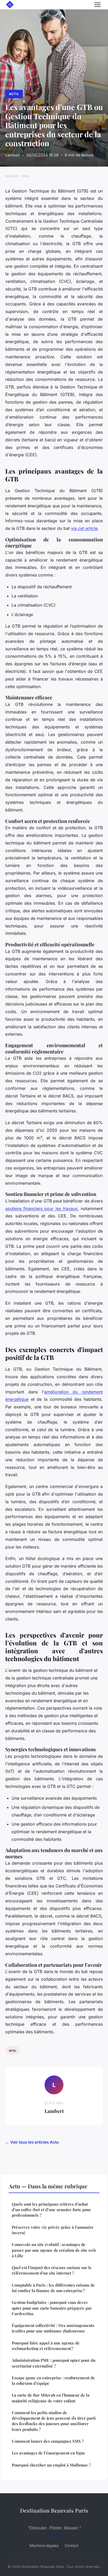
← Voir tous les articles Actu (32, 2142)
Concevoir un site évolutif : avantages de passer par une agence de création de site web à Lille (54, 2250)
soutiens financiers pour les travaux (41, 1209)
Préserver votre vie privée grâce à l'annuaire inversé (53, 2230)
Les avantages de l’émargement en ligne (48, 2453)
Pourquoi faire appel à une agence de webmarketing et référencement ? (46, 2346)
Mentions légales (44, 2545)
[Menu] (98, 5)
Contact (72, 2545)
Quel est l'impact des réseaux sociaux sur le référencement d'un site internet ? (52, 2270)
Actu (14, 94)
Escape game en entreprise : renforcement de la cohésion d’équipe (53, 2380)
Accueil (11, 176)
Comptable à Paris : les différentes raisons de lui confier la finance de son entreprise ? (53, 2288)
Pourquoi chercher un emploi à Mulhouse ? (51, 2465)
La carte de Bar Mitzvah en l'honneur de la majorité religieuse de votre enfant (51, 2398)
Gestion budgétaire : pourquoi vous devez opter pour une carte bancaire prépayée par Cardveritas (52, 2308)
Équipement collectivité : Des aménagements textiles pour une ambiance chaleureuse (53, 2328)
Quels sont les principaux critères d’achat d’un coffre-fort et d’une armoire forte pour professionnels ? (51, 2210)
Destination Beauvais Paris (54, 2510)
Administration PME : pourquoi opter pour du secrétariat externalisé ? (54, 2363)
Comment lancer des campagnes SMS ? (48, 2441)
